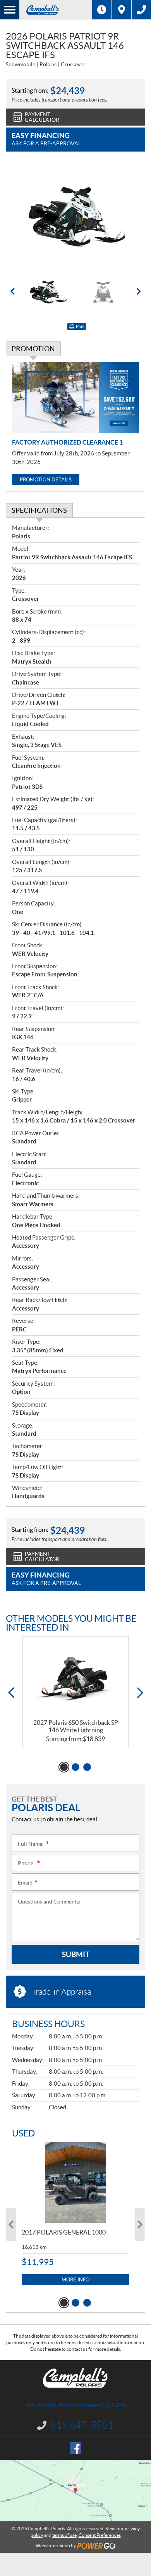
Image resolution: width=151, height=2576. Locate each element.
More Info (75, 2280)
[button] (12, 291)
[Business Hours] (102, 10)
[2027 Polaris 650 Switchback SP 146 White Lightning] (75, 1678)
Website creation (53, 2546)
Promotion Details (46, 480)
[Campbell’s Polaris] (56, 10)
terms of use (64, 2535)
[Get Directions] (122, 10)
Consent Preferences (100, 2535)
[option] (75, 216)
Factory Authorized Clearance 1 (67, 442)
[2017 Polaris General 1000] (75, 2182)
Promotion (33, 349)
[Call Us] (141, 10)
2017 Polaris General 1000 (64, 2232)
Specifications (39, 510)
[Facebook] (75, 2448)
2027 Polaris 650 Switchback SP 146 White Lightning (76, 1726)
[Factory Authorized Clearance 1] (75, 398)
